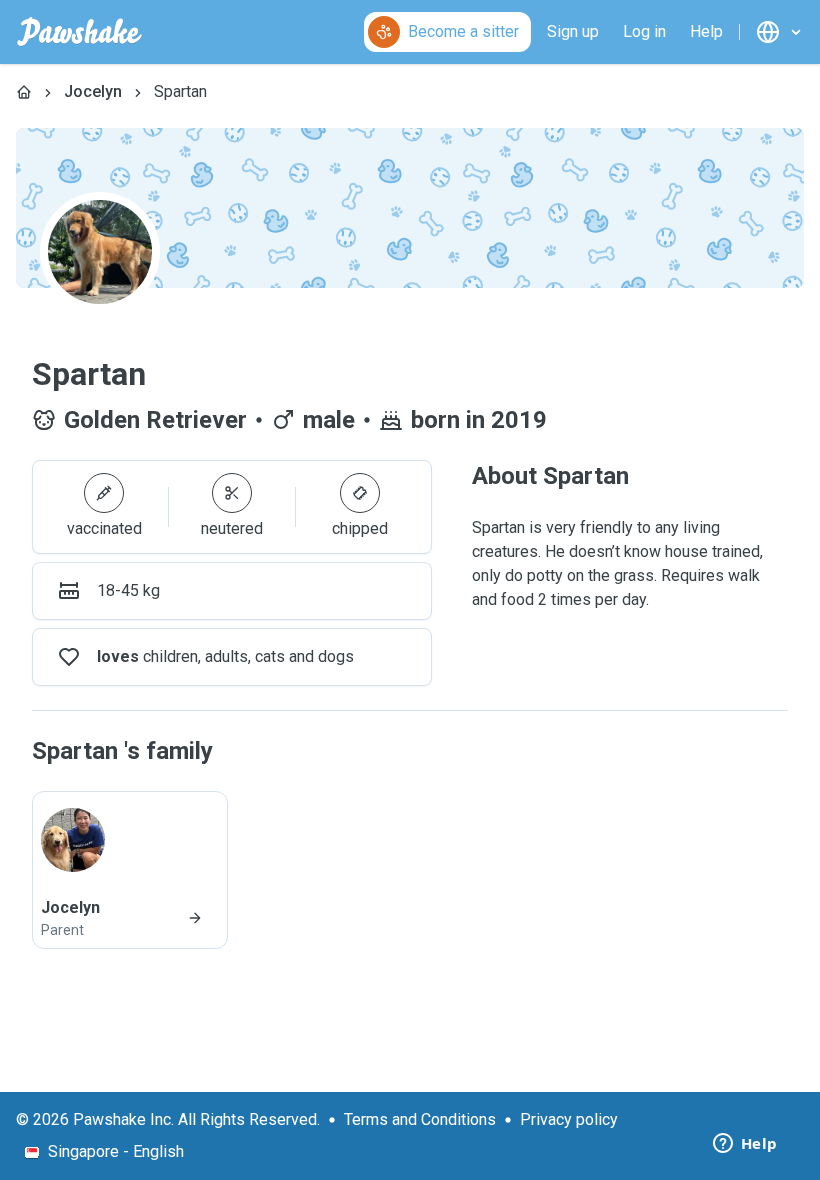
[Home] (24, 92)
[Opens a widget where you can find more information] (745, 1145)
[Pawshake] (79, 32)
